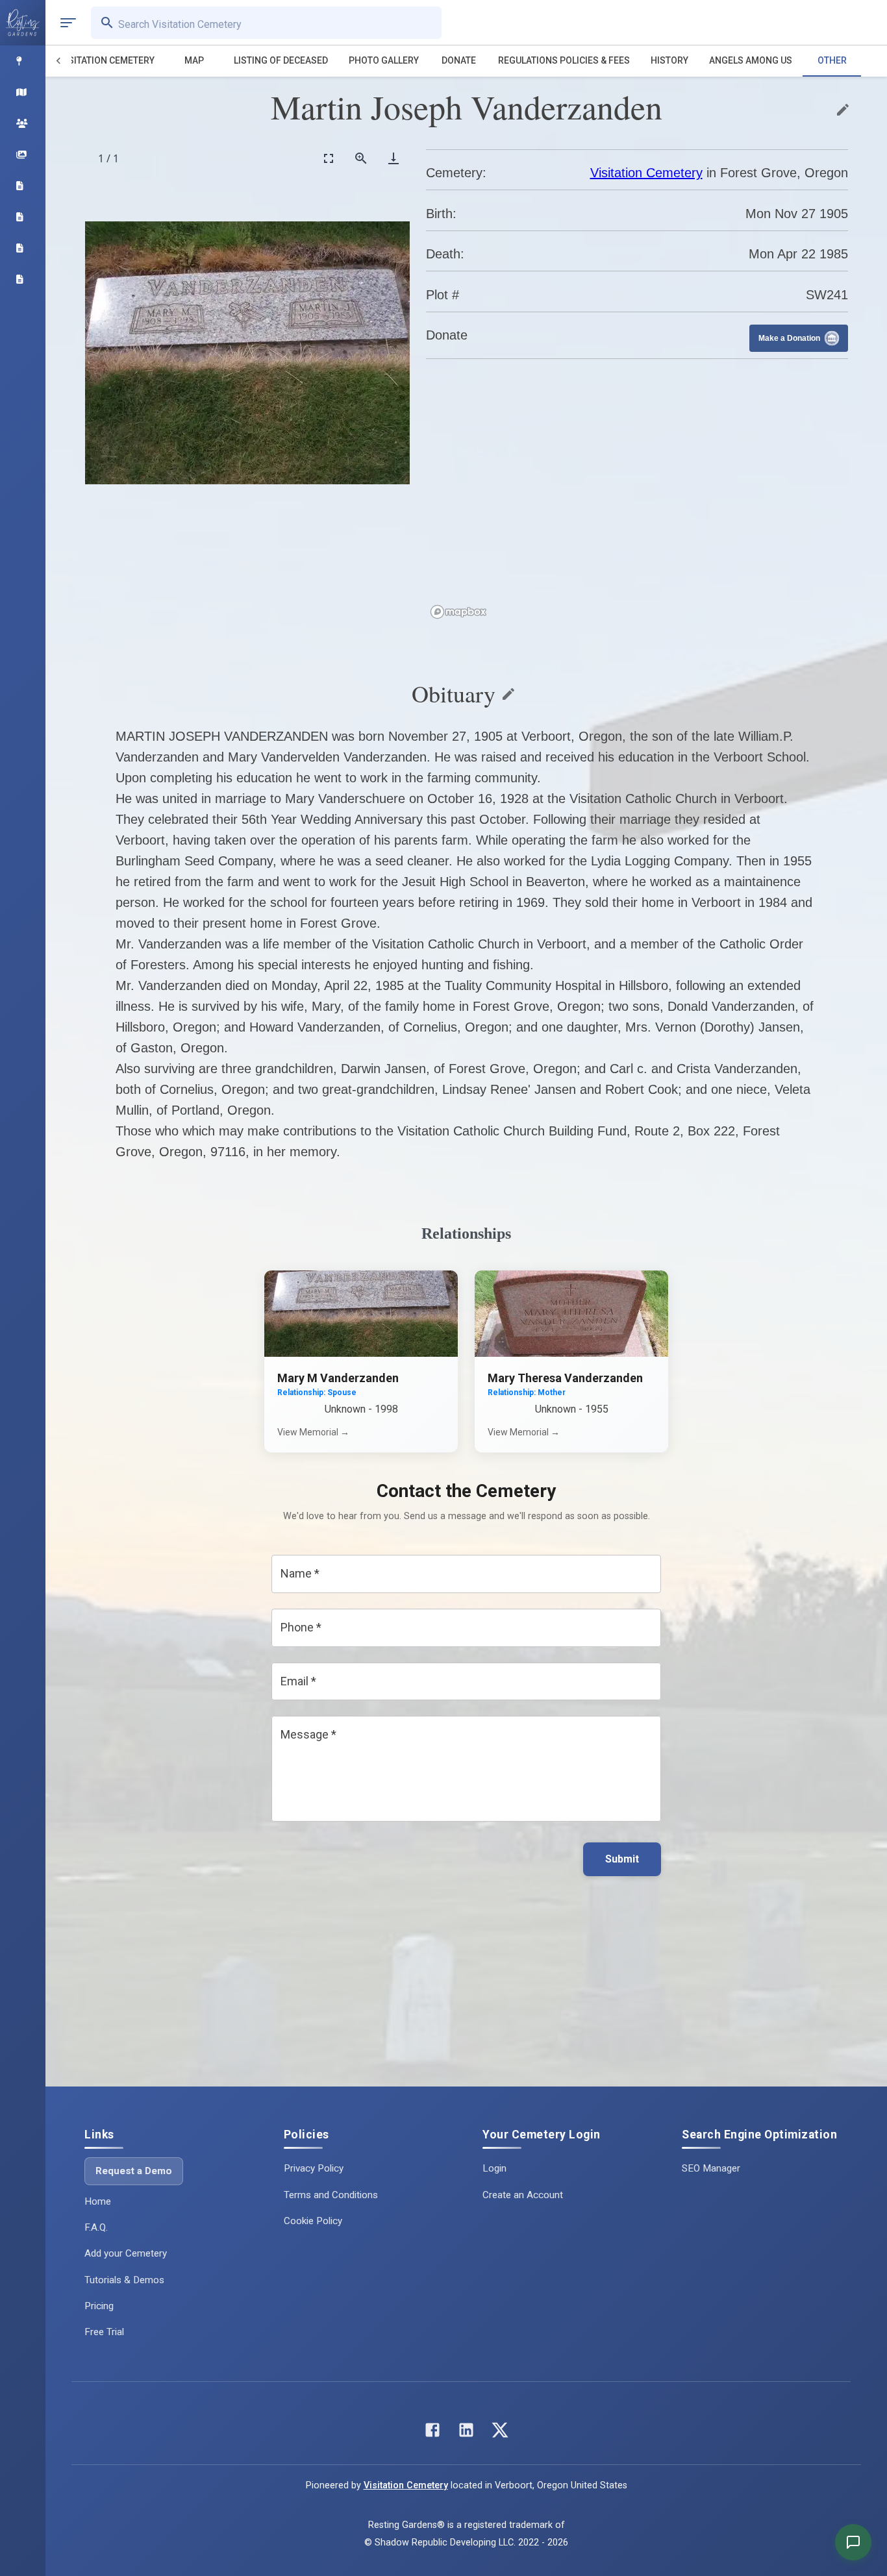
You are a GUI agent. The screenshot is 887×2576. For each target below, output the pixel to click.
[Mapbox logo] (458, 612)
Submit (622, 1859)
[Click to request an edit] (843, 110)
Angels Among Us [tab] (751, 60)
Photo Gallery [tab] (384, 60)
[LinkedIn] (466, 2433)
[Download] (394, 158)
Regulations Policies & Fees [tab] (564, 60)
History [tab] (669, 60)
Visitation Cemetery (646, 173)
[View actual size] (361, 158)
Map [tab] (194, 60)
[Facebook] (432, 2433)
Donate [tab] (459, 60)
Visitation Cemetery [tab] (107, 60)
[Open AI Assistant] (853, 2542)
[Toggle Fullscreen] (329, 158)
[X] (500, 2433)
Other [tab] (832, 60)
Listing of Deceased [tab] (281, 60)
